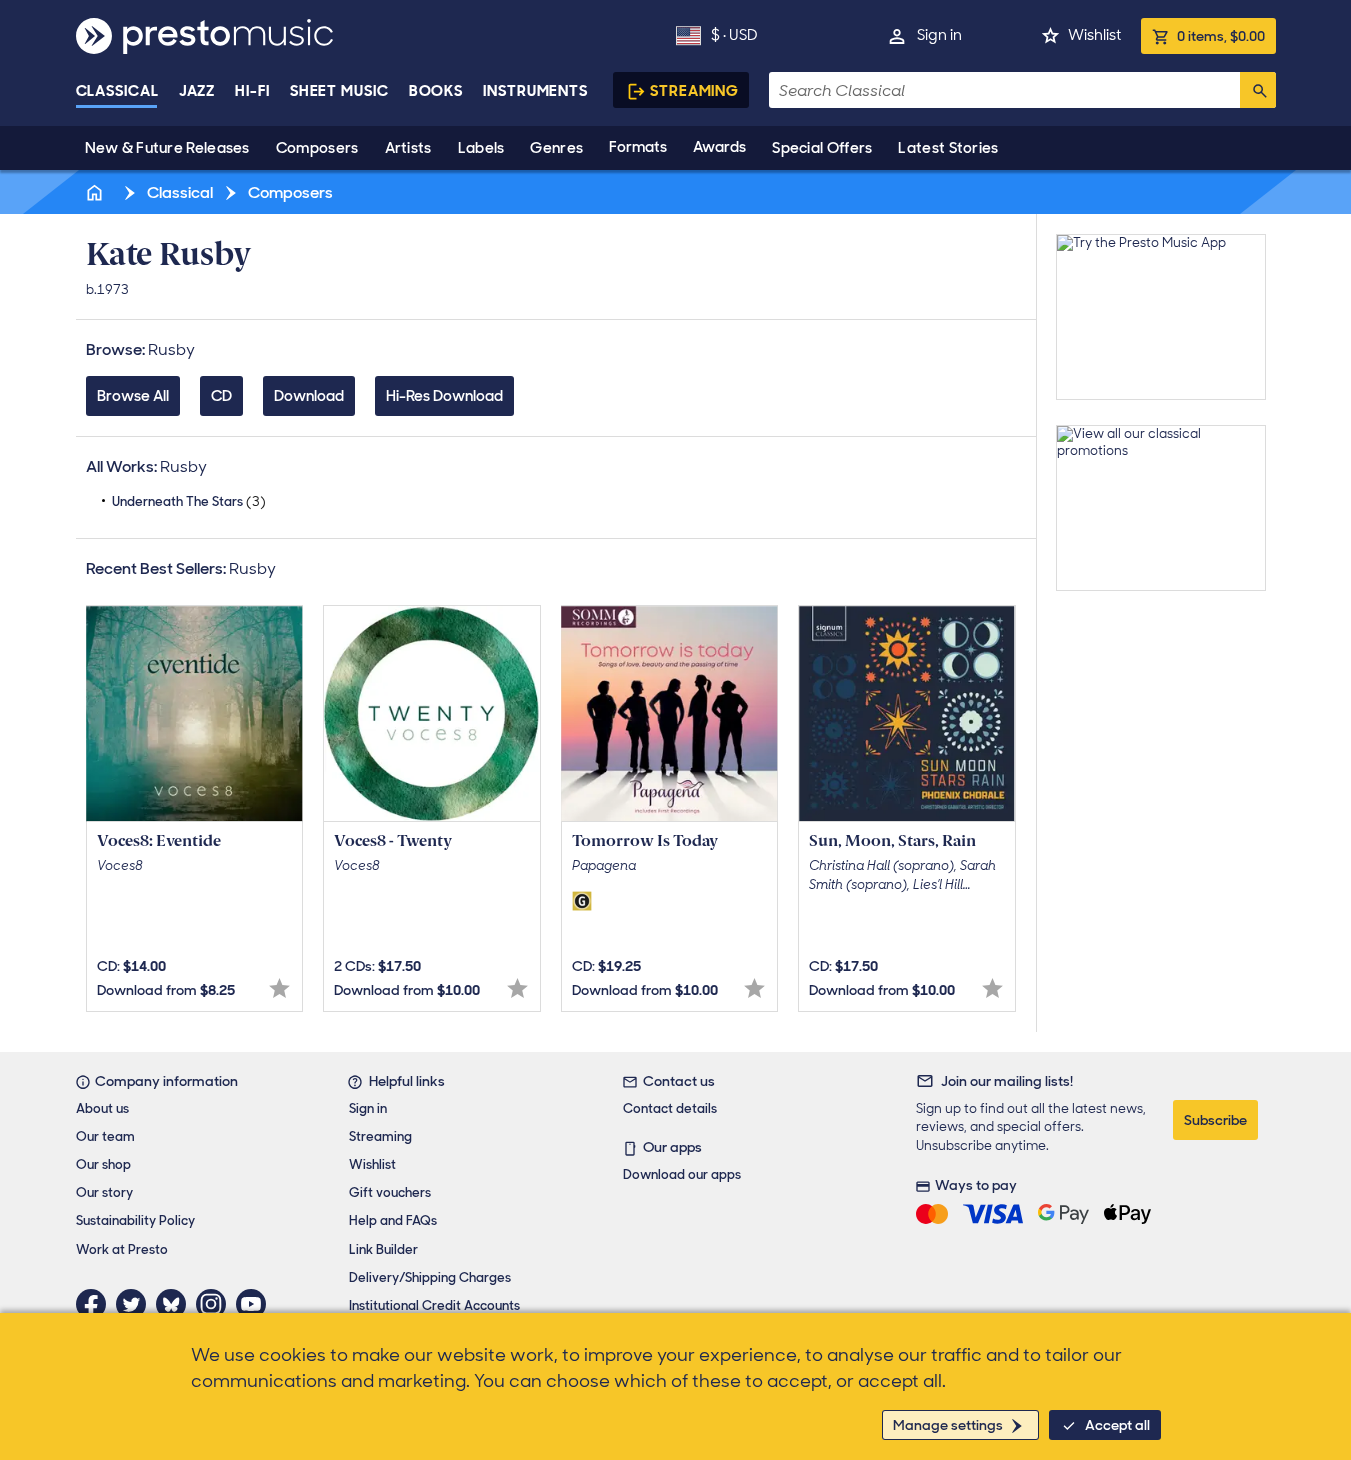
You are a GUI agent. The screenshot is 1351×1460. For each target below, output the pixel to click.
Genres (556, 148)
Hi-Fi (252, 91)
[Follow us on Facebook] (96, 1304)
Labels (481, 148)
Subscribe (1215, 1120)
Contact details (670, 1108)
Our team (105, 1136)
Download (309, 396)
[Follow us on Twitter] (136, 1304)
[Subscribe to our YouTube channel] (256, 1304)
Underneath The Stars (189, 501)
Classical (117, 91)
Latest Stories (948, 148)
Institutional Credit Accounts (434, 1305)
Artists (408, 148)
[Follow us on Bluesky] (176, 1304)
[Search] (1258, 90)
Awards (719, 147)
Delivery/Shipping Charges (430, 1277)
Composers (317, 148)
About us (102, 1108)
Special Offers (822, 148)
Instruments (535, 91)
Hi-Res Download (444, 396)
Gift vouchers (390, 1192)
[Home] (97, 192)
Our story (104, 1192)
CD (221, 396)
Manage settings (948, 1425)
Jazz (197, 91)
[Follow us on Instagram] (216, 1304)
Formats (638, 147)
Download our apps (682, 1174)
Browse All (133, 396)
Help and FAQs (393, 1220)
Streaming (694, 91)
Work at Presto (122, 1249)
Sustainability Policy (135, 1220)
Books (436, 91)
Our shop (103, 1164)
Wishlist (1094, 35)
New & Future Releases (167, 148)
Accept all (1117, 1425)
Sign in (939, 35)
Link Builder (383, 1249)
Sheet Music (339, 91)
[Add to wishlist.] (279, 988)
